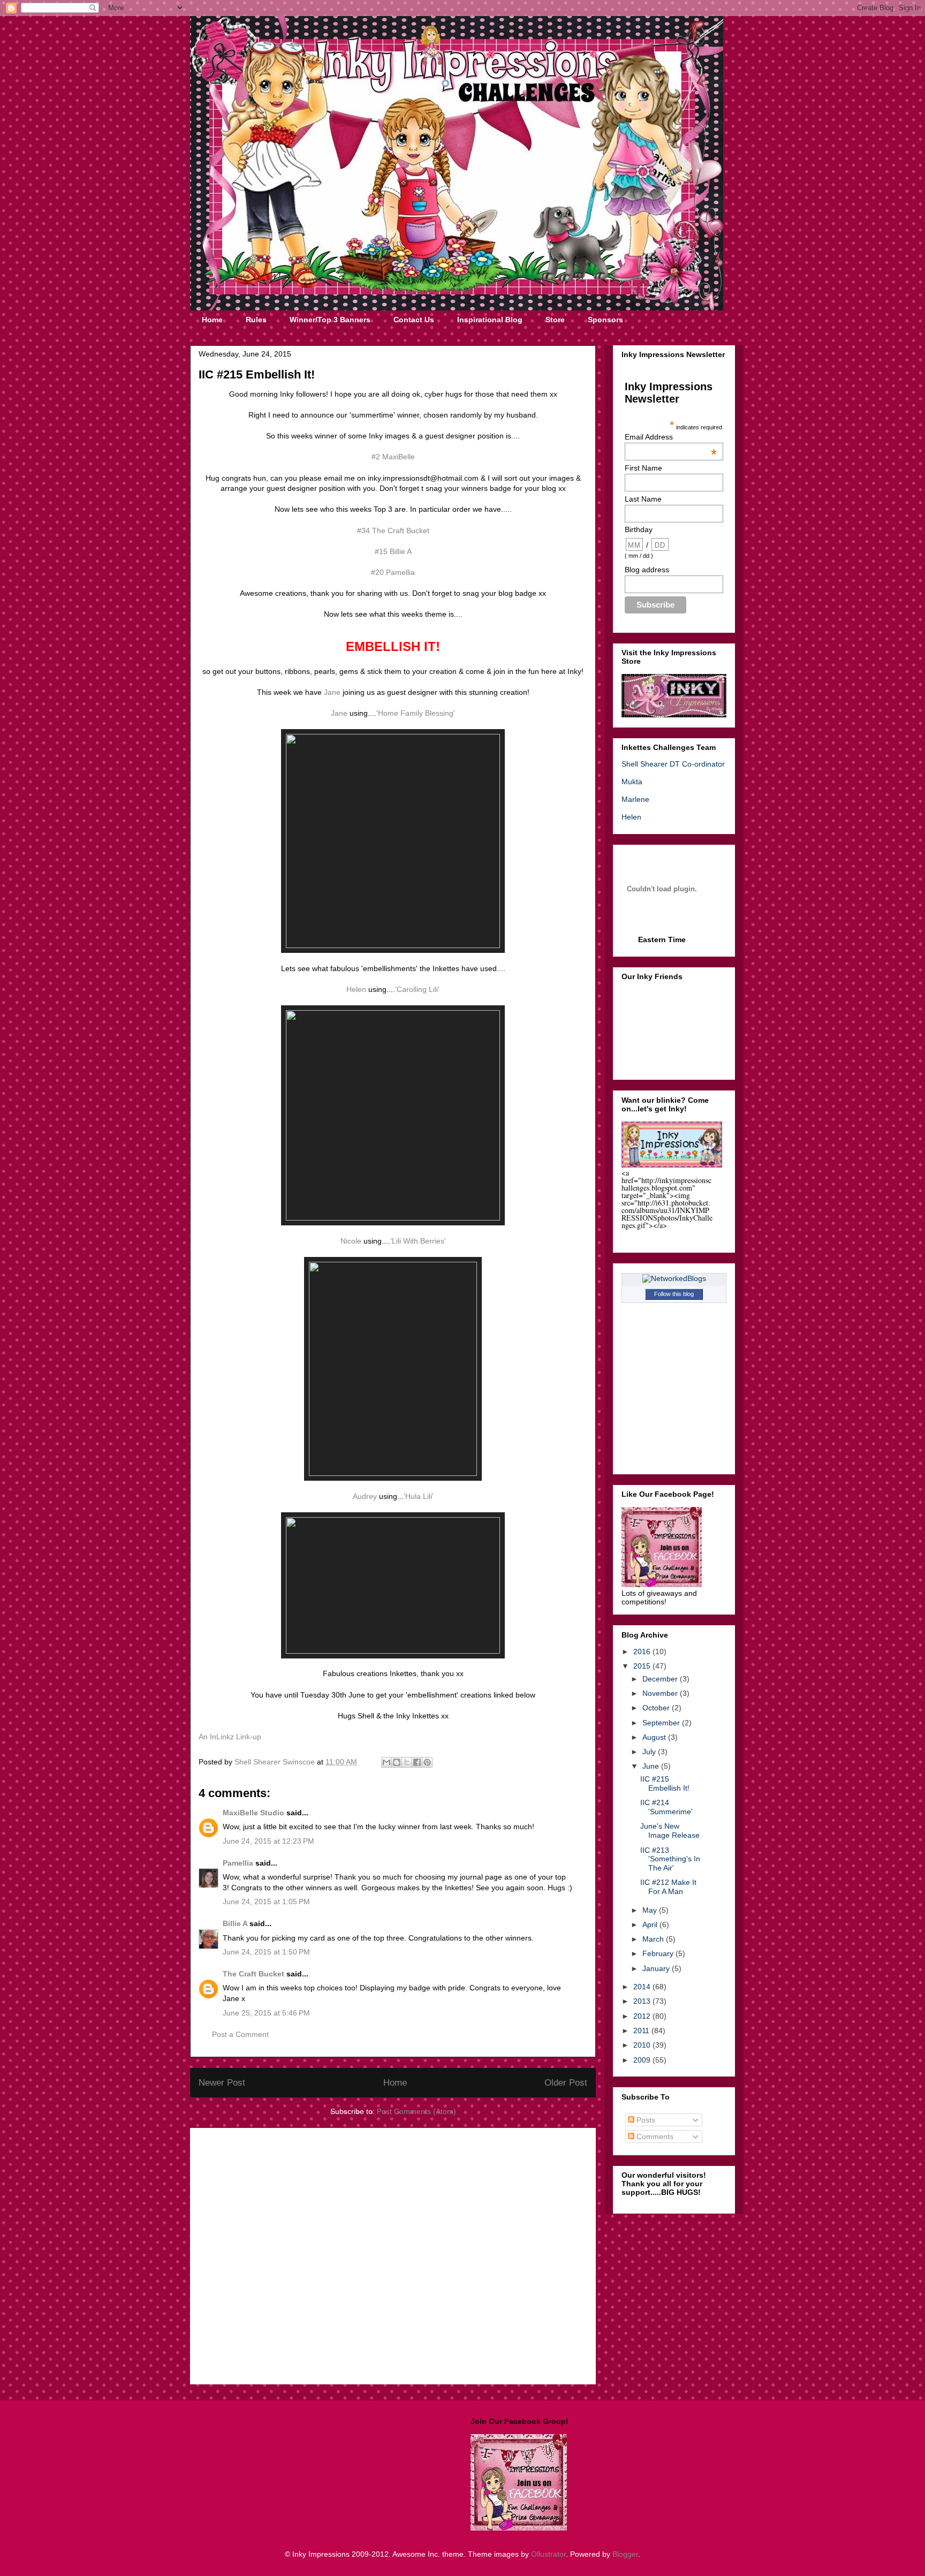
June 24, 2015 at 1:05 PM (266, 1901)
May (651, 1910)
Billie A (235, 1923)
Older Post (566, 2083)
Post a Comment (240, 2034)
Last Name (643, 499)
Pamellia (238, 1863)
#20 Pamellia (393, 572)
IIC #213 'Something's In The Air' (670, 1859)
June (652, 1766)
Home (212, 320)
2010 (643, 2045)
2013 (643, 2001)
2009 (643, 2060)
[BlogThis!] (397, 1762)
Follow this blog (674, 1294)
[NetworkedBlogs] (674, 1278)
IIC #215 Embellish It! (665, 1783)
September (662, 1723)
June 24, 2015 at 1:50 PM (266, 1952)
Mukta (632, 782)
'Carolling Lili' (417, 989)
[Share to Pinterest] (427, 1762)
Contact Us (414, 320)
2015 (643, 1666)
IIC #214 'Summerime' (666, 1807)
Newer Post (222, 2083)
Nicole (352, 1241)
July (650, 1752)
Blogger (625, 2554)
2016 (643, 1651)
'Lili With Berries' (418, 1241)
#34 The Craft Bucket (393, 531)
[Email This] (386, 1762)
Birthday (639, 529)
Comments (654, 2136)
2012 (643, 2016)
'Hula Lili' (419, 1496)
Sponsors (605, 320)
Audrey (365, 1496)
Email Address (671, 437)
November (661, 1693)
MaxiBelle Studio (253, 1813)
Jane (332, 692)
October (657, 1708)
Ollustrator (548, 2554)
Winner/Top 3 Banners (330, 320)
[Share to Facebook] (417, 1762)
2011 (642, 2031)
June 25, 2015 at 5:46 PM (266, 2013)
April (651, 1925)
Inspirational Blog (490, 320)
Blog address (647, 570)
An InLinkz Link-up (230, 1737)
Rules (256, 320)
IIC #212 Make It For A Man (668, 1887)
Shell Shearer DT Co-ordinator (673, 764)
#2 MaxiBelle (393, 457)
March (654, 1939)
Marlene (635, 799)
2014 (643, 1987)
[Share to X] (407, 1762)
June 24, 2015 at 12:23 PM (268, 1841)
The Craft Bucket (253, 1974)
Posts (645, 2120)
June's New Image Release (670, 1831)
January (657, 1968)
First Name (643, 468)
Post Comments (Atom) (416, 2111)
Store (555, 320)
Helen (356, 989)
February (659, 1953)
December (661, 1679)
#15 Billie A (393, 551)
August (655, 1737)
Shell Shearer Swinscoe (276, 1762)
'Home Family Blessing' (416, 713)
